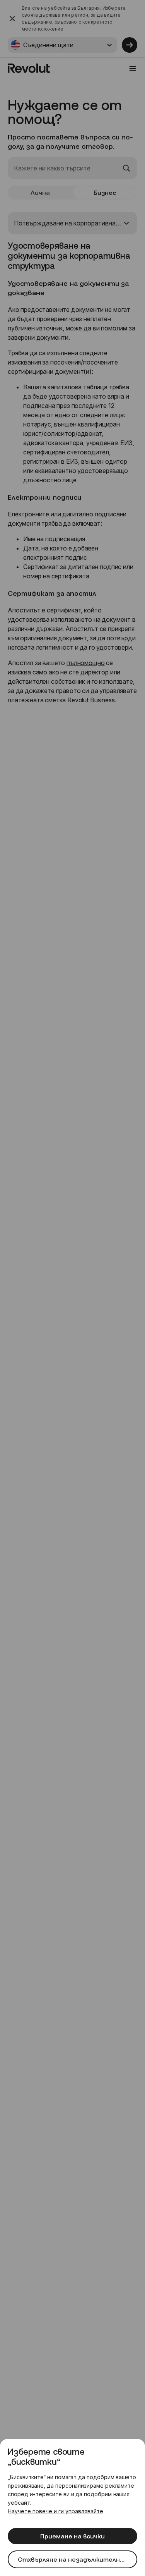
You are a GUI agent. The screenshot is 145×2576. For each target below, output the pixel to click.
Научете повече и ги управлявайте (55, 2511)
